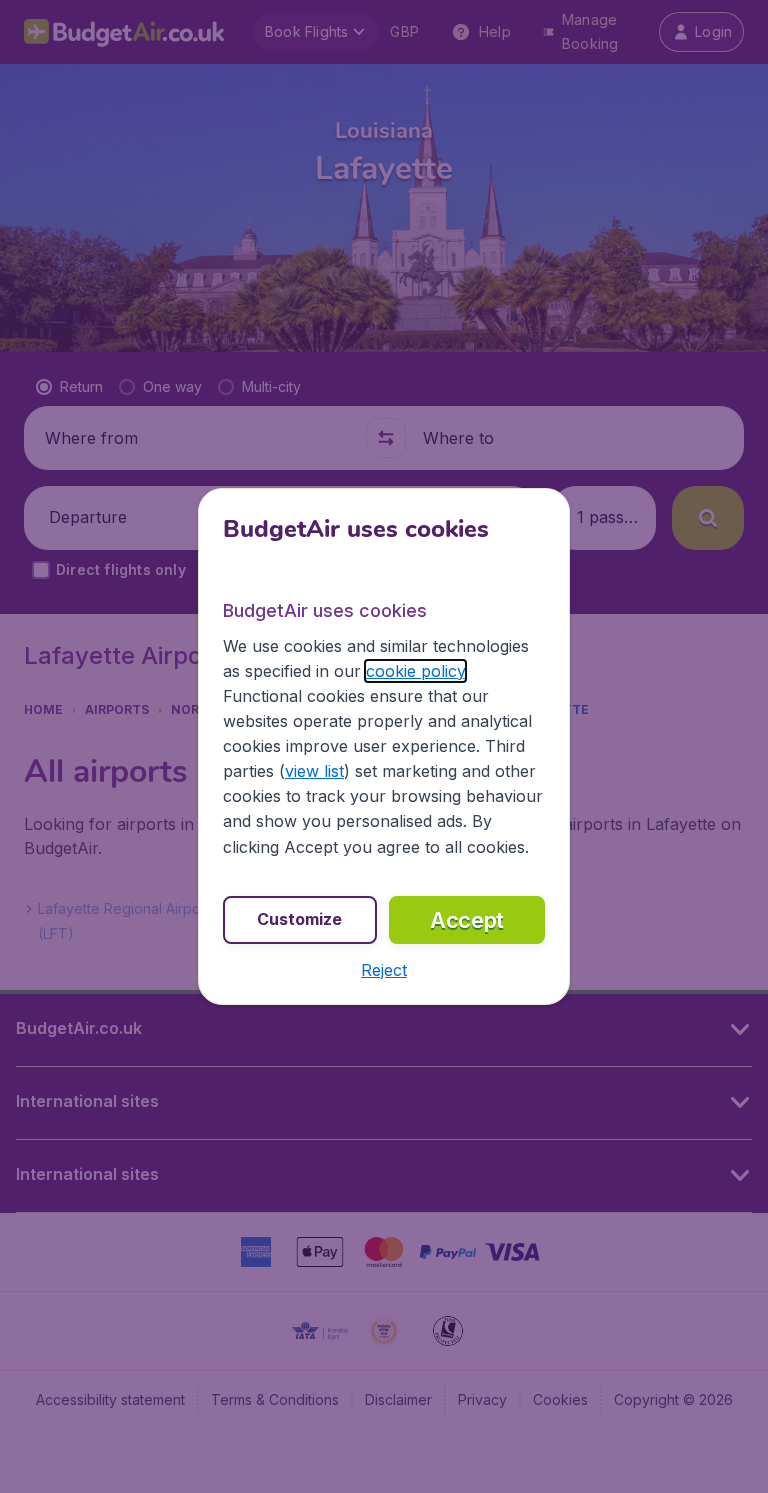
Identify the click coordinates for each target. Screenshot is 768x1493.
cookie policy (415, 671)
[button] (384, 970)
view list (314, 771)
